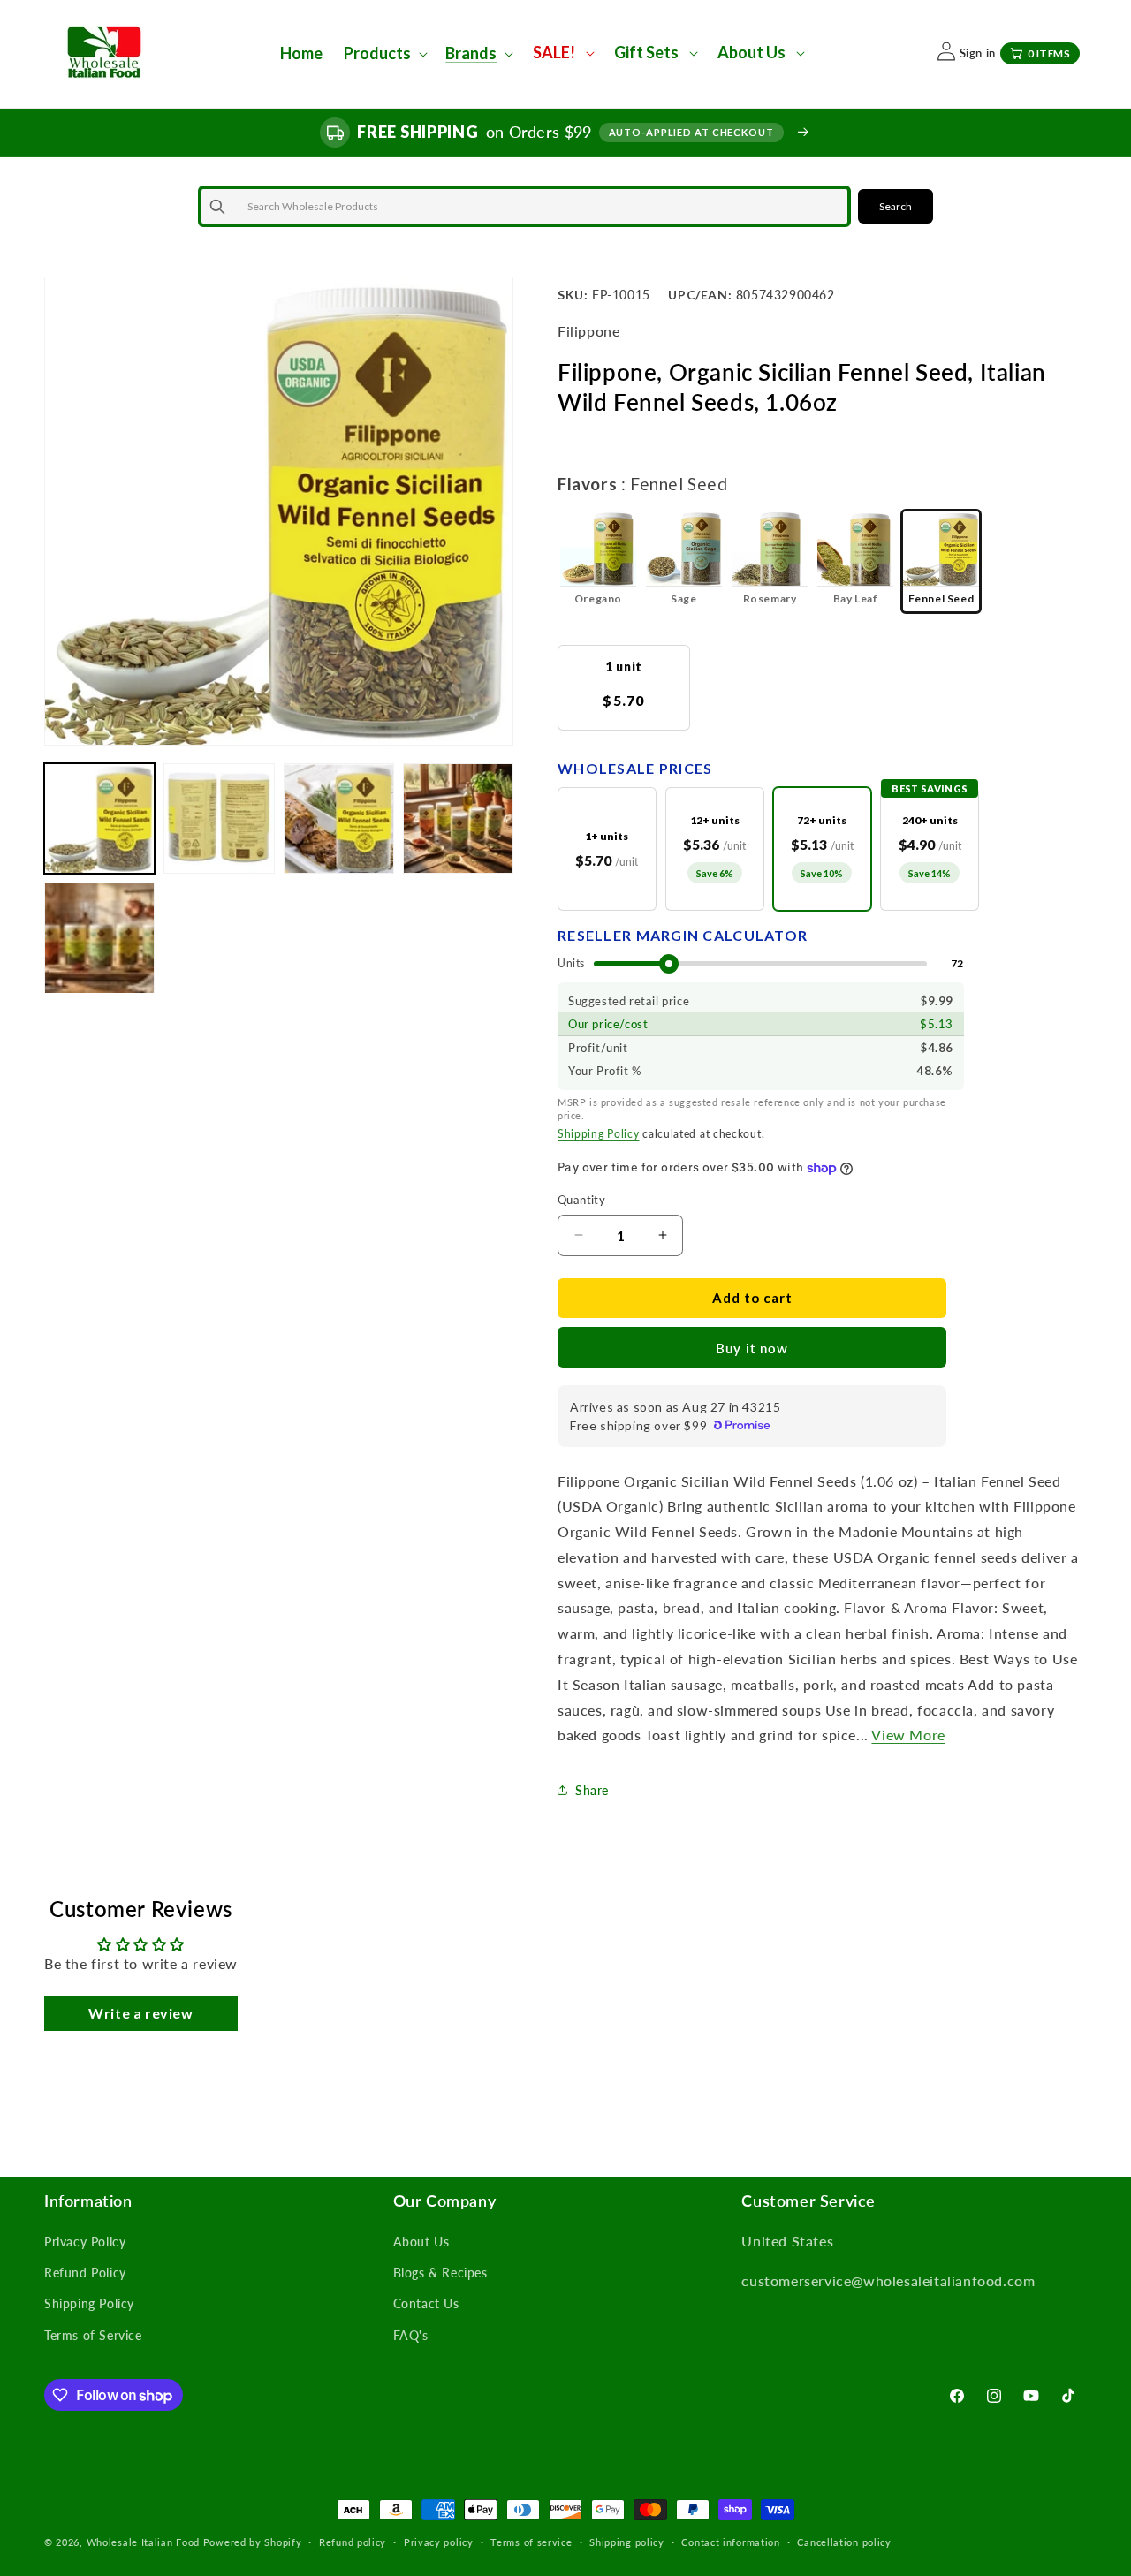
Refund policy (353, 2542)
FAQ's (411, 2335)
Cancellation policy (844, 2542)
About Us (421, 2242)
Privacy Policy (85, 2242)
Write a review (140, 2013)
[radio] (598, 561)
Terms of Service (93, 2335)
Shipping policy (627, 2542)
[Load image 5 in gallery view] (99, 938)
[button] (384, 53)
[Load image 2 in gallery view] (219, 818)
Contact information (730, 2542)
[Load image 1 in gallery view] (99, 818)
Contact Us (426, 2303)
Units (571, 963)
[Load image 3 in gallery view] (339, 818)
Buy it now (752, 1348)
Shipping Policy (599, 1134)
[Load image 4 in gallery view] (458, 818)
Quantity (581, 1200)
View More (908, 1735)
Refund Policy (85, 2273)
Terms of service (531, 2542)
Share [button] (592, 1790)
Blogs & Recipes (440, 2273)
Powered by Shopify (253, 2542)
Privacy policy (439, 2542)
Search (896, 206)
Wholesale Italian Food (143, 2542)
